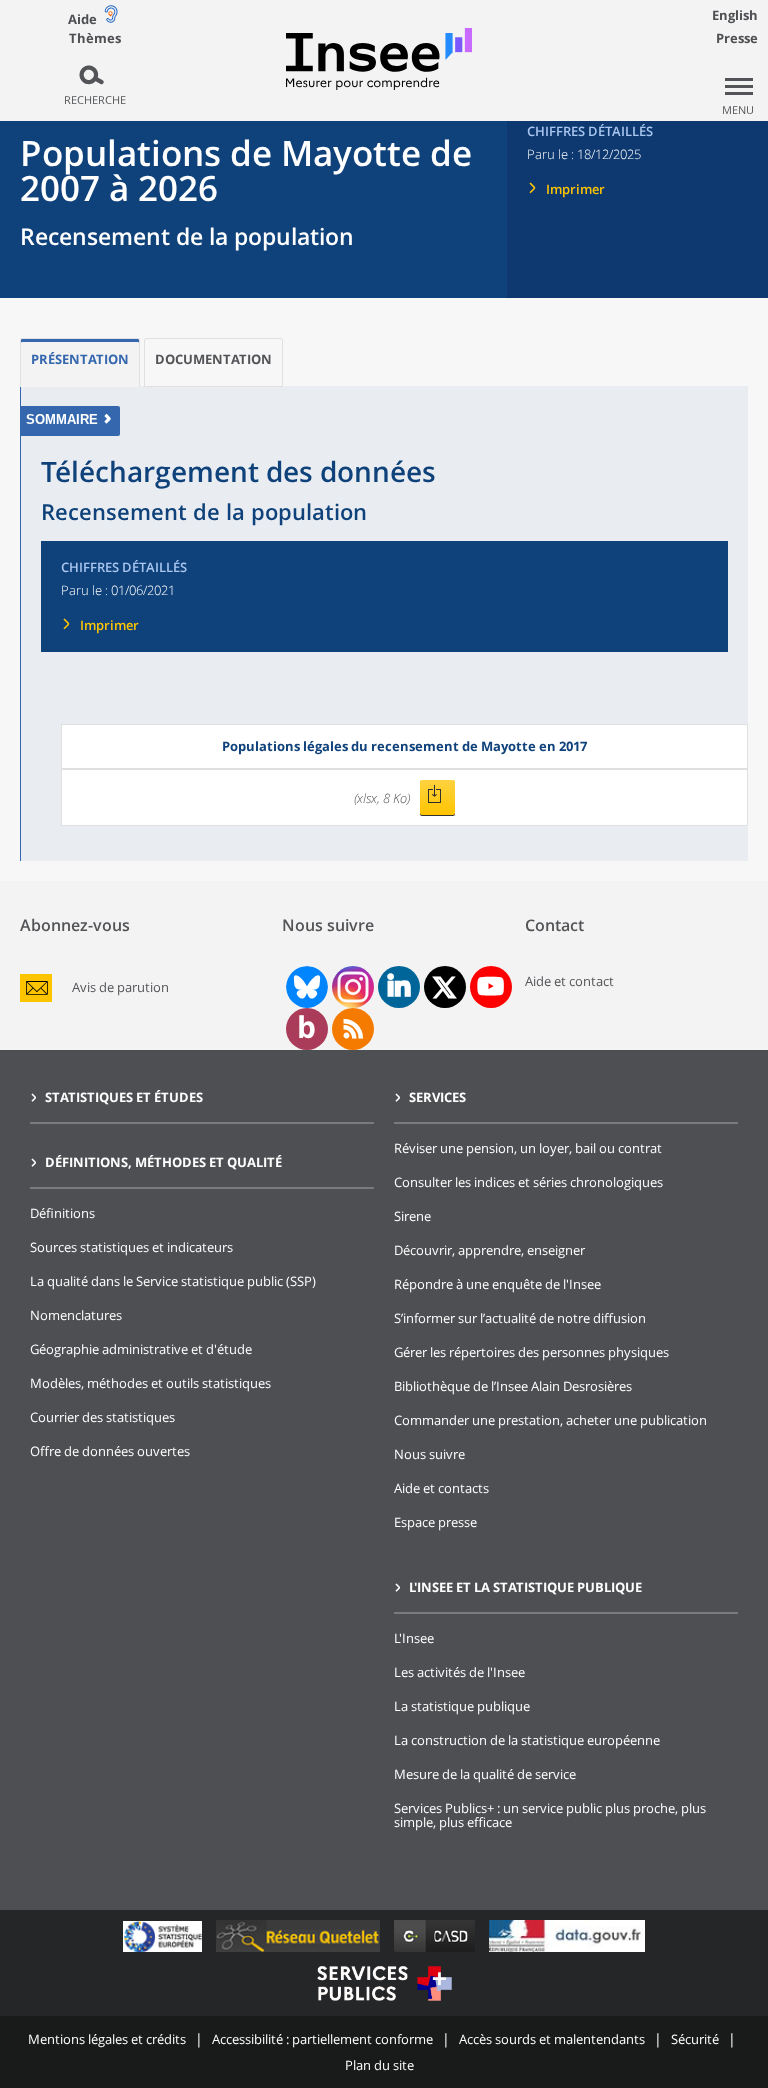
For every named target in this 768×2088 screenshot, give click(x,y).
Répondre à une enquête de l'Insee (497, 1284)
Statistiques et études (124, 1097)
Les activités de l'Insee (459, 1672)
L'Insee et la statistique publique (525, 1587)
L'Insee (414, 1638)
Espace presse (435, 1522)
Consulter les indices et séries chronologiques (528, 1182)
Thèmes (95, 38)
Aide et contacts (441, 1488)
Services (437, 1097)
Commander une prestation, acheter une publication (550, 1420)
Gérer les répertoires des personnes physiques (531, 1352)
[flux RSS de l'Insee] (353, 1029)
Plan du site (379, 2065)
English (735, 15)
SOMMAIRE (62, 419)
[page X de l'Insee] (444, 987)
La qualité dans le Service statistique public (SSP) (173, 1281)
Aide (82, 19)
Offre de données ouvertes (110, 1451)
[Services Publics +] (384, 2003)
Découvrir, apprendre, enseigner (489, 1250)
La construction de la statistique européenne (527, 1740)
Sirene (412, 1216)
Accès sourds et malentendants (552, 2039)
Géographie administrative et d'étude (141, 1349)
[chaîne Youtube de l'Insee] (490, 987)
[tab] (80, 362)
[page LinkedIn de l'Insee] (399, 987)
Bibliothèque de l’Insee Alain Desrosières (513, 1386)
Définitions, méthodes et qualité (163, 1162)
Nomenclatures (76, 1315)
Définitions (62, 1213)
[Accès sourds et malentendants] (111, 18)
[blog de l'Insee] (306, 1029)
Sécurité (695, 2039)
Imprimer (575, 189)
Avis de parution (120, 987)
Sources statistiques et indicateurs (131, 1247)
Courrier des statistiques (102, 1417)
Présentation (80, 359)
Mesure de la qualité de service (485, 1774)
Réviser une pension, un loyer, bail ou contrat (528, 1148)
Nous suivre (429, 1454)
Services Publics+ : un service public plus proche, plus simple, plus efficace (550, 1815)
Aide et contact (569, 981)
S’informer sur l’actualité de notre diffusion (520, 1318)
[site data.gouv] (567, 1951)
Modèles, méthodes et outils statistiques (150, 1383)
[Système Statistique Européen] (164, 1951)
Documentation (213, 359)
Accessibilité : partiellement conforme (322, 2039)
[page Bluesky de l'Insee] (305, 987)
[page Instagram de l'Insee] (351, 987)
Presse (737, 38)
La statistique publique (462, 1706)
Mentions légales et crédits (107, 2039)
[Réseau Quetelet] (300, 1951)
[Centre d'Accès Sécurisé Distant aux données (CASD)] (436, 1951)
